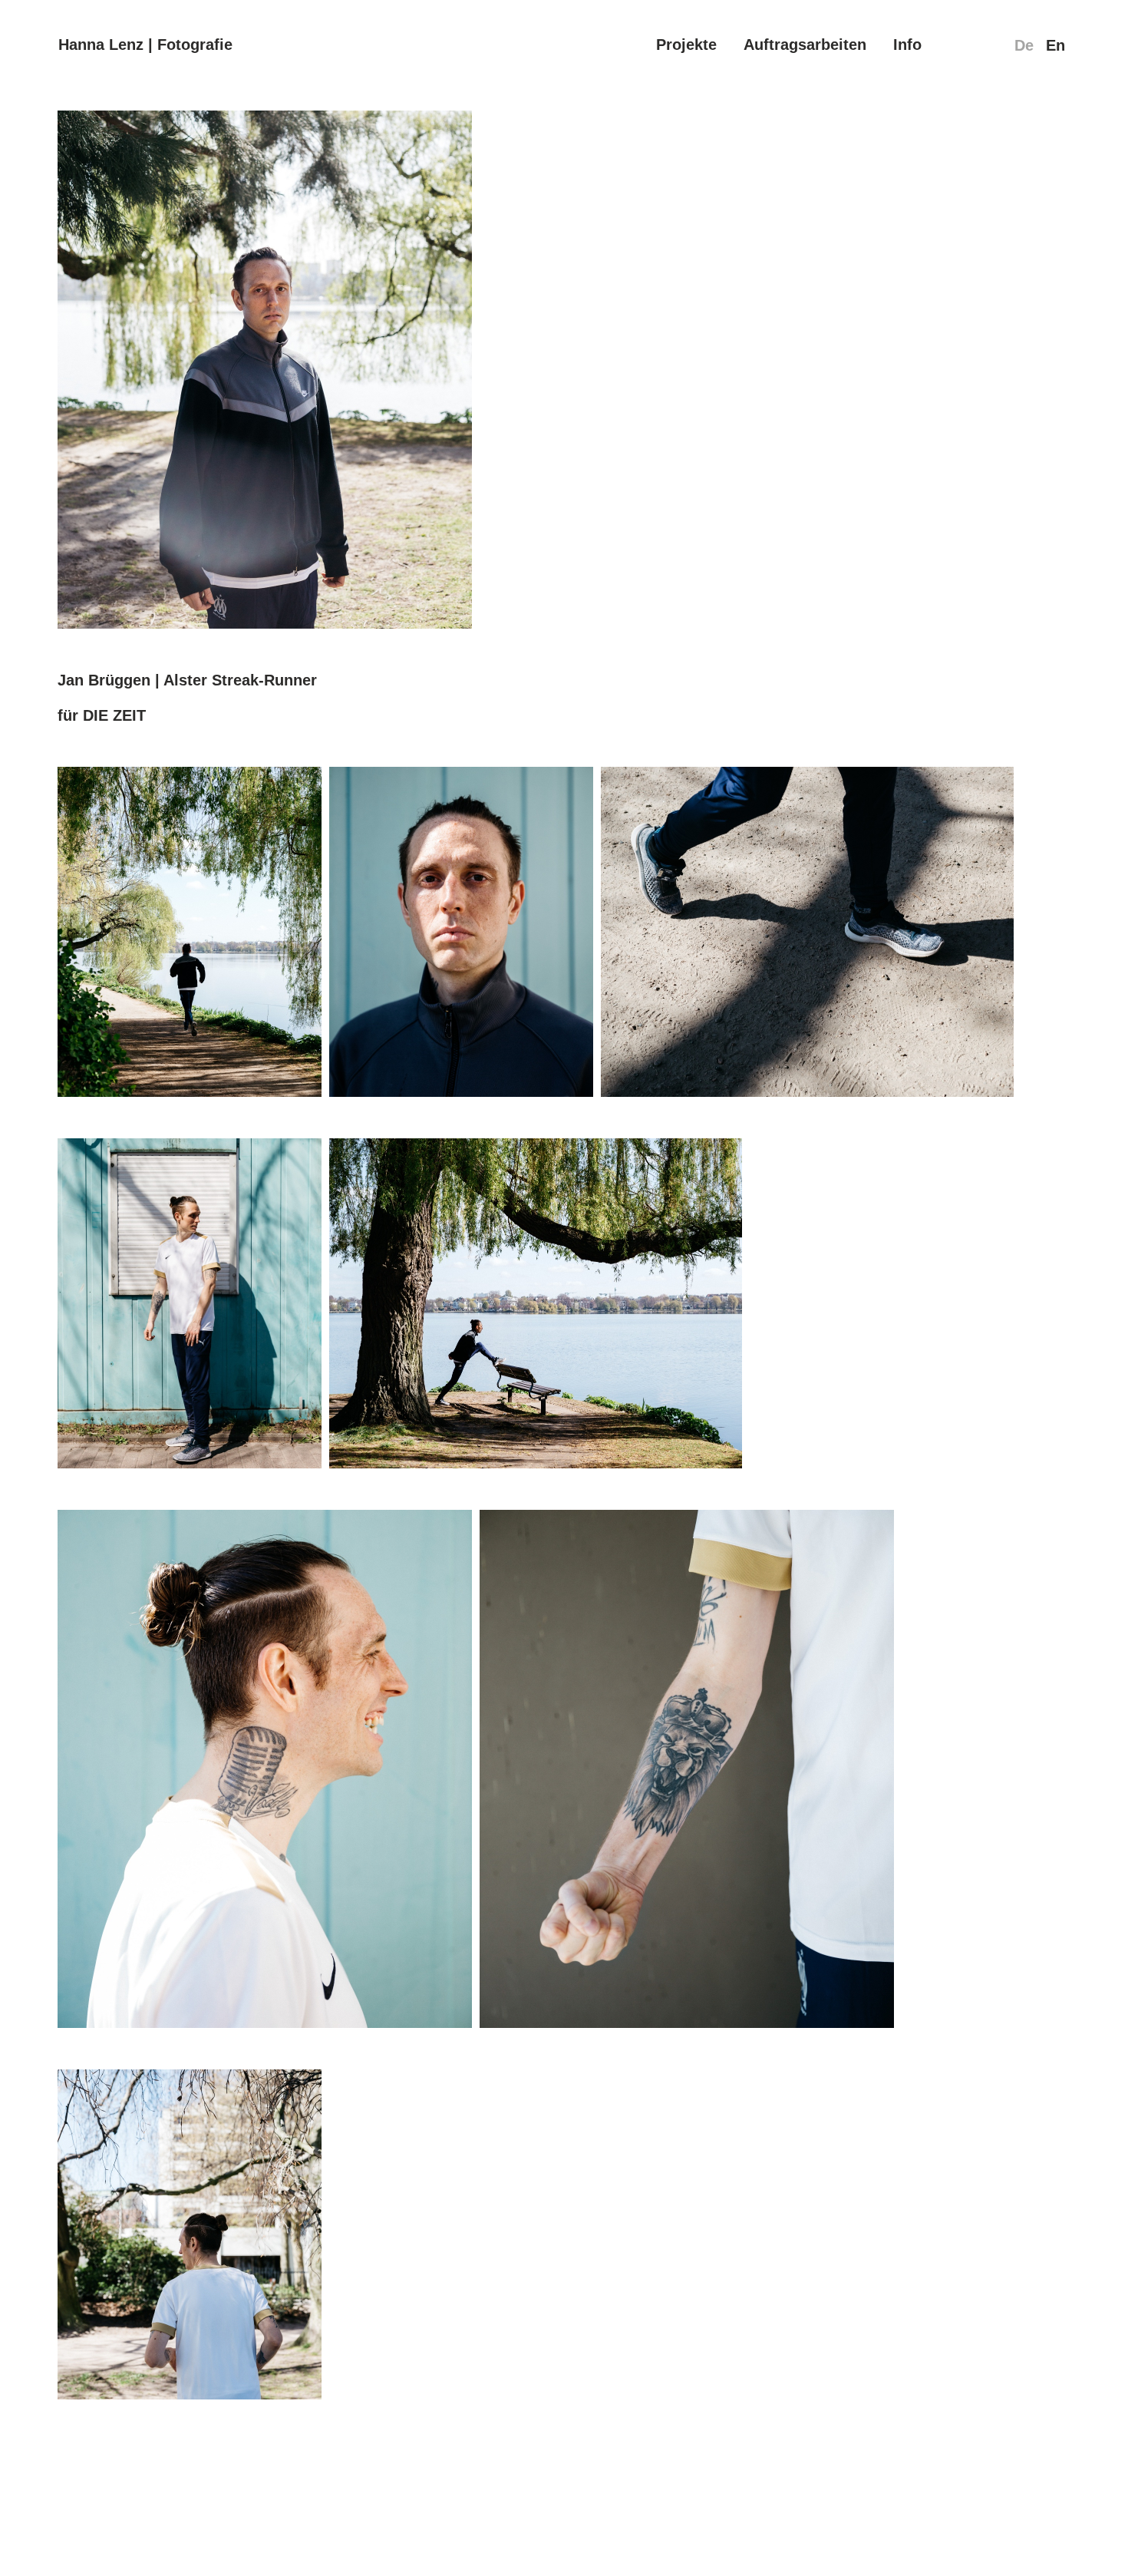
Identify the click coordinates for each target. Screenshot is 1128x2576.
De (1024, 45)
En (1055, 45)
